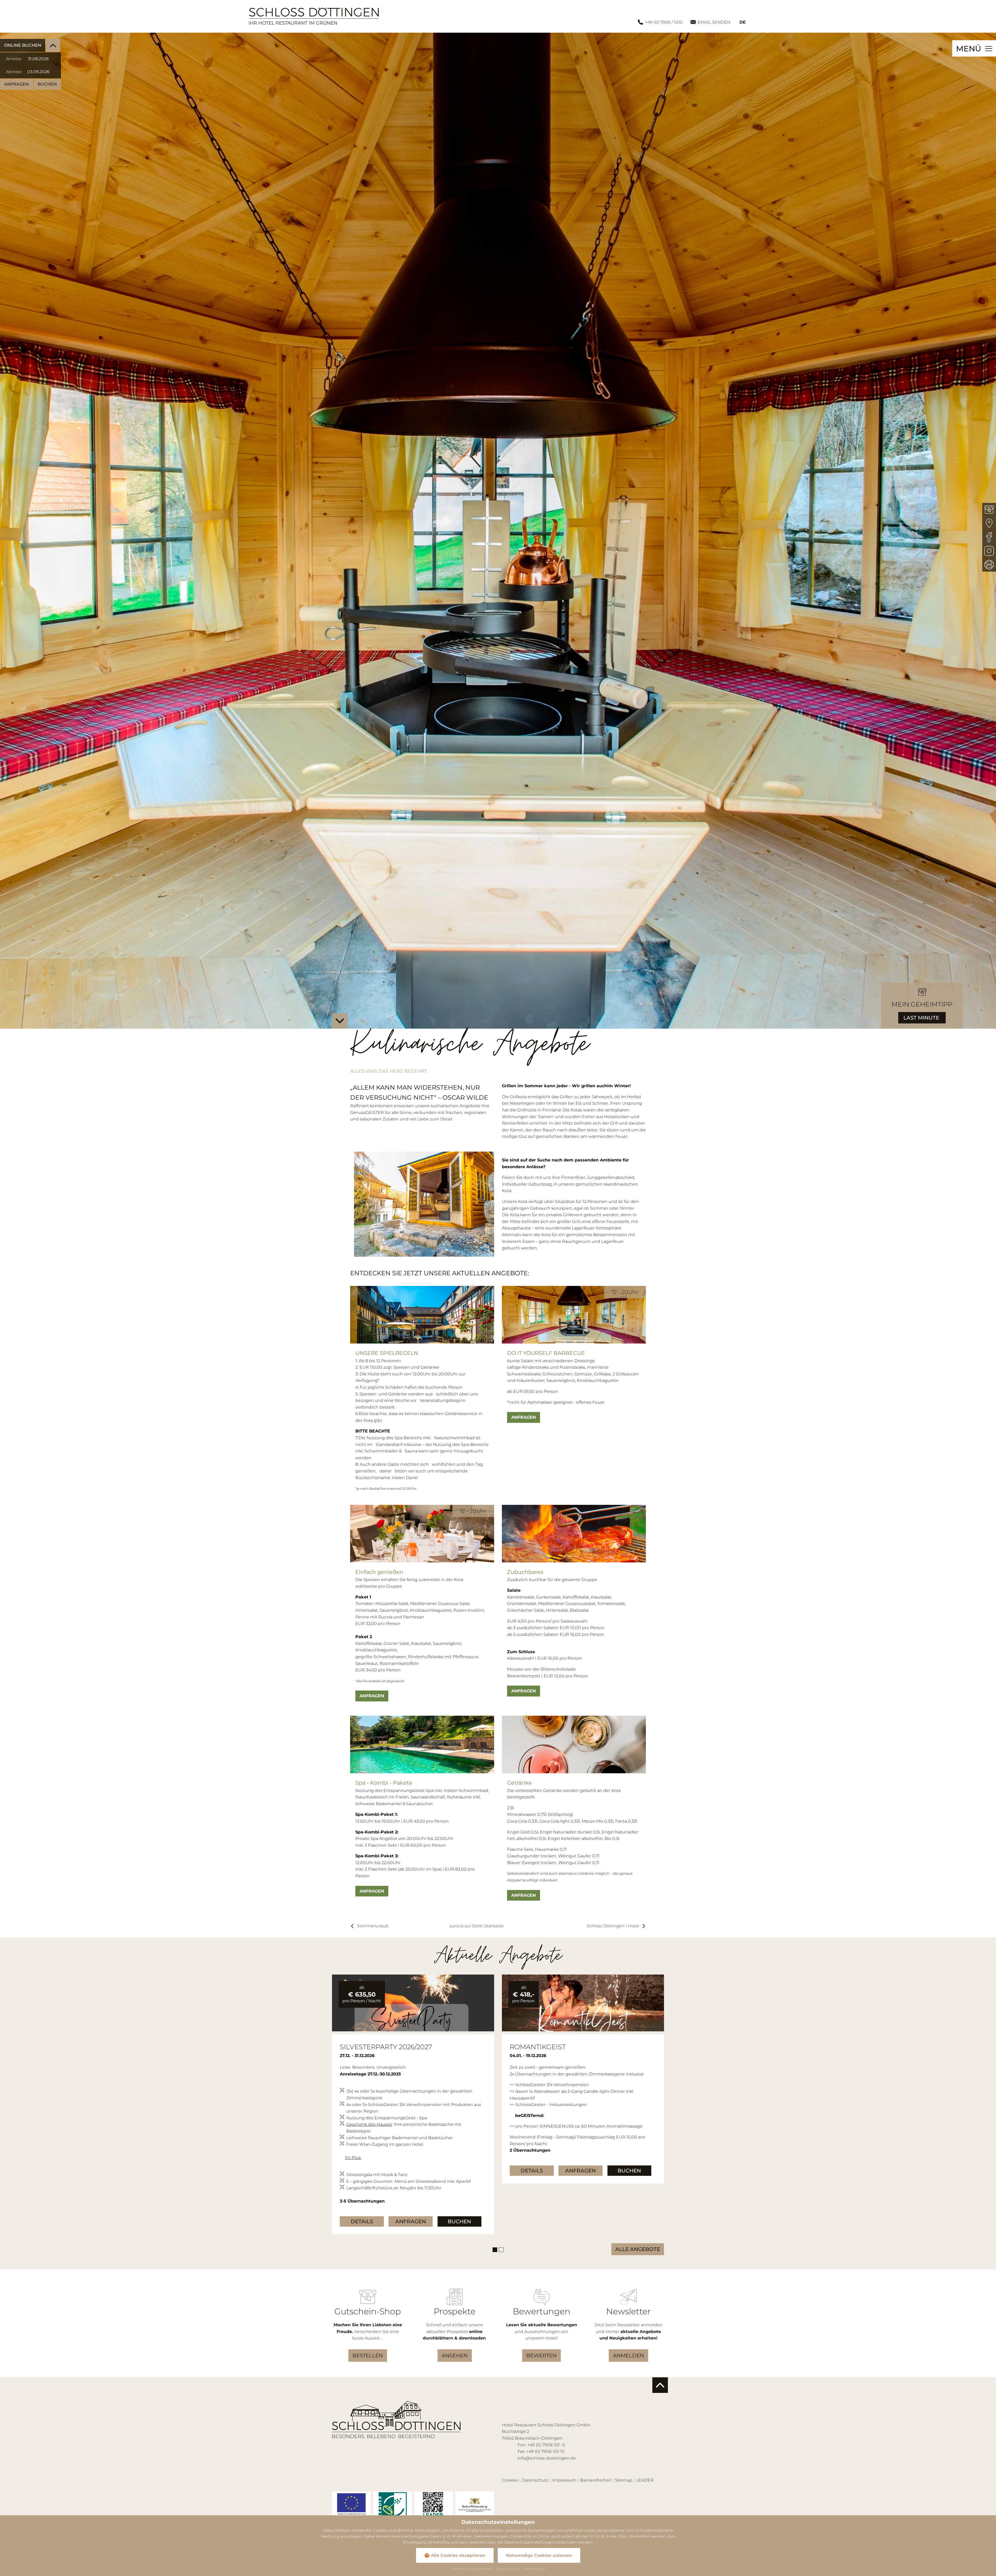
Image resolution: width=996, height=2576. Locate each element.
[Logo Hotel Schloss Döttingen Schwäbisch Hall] (314, 16)
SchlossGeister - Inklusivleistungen (381, 2091)
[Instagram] (989, 551)
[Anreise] (989, 524)
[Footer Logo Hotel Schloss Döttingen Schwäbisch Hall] (396, 2419)
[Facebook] (989, 537)
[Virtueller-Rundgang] (989, 565)
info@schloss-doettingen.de (547, 2458)
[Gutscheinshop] (989, 510)
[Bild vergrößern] (413, 2003)
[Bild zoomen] (351, 2506)
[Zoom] (498, 531)
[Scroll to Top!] (660, 2385)
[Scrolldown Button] (340, 1021)
